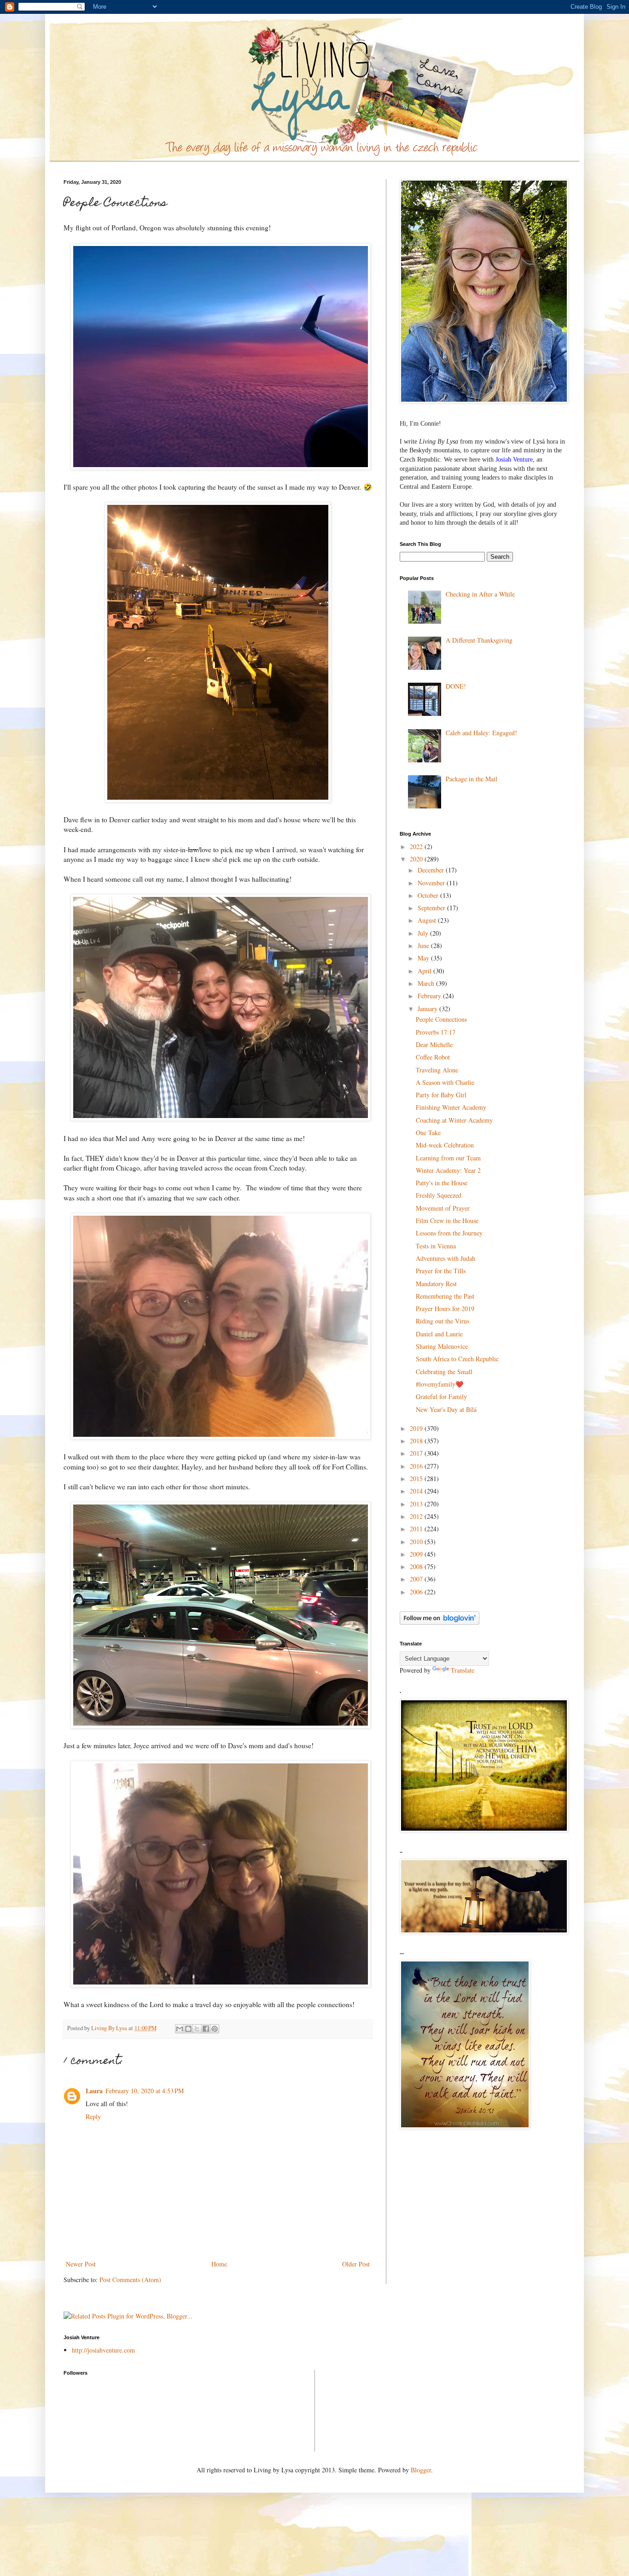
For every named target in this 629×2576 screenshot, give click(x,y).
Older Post (356, 2264)
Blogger (421, 2470)
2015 (417, 1478)
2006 (417, 1592)
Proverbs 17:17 (436, 1032)
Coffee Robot (433, 1057)
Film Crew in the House (447, 1221)
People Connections (441, 1019)
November (432, 883)
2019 (417, 1428)
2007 (417, 1579)
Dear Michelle (434, 1045)
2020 (417, 859)
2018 (417, 1441)
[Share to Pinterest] (215, 2029)
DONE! (456, 686)
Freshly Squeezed (439, 1195)
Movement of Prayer (443, 1208)
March (427, 983)
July (424, 933)
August (428, 920)
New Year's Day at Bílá (446, 1409)
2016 (417, 1466)
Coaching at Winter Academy (454, 1120)
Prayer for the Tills (441, 1271)
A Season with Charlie (445, 1082)
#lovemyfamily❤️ (440, 1384)
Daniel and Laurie (439, 1334)
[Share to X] (197, 2029)
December (432, 870)
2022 (417, 846)
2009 (417, 1554)
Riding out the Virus (443, 1321)
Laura (94, 2091)
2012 (417, 1516)
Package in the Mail (472, 779)
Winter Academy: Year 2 (448, 1170)
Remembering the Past (445, 1296)
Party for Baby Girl (441, 1095)
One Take (428, 1133)
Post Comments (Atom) (130, 2280)
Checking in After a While (480, 594)
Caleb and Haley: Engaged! (481, 733)
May (424, 958)
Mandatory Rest (436, 1284)
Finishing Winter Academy (451, 1107)
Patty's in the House (442, 1183)
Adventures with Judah (446, 1258)
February (430, 996)
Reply (93, 2116)
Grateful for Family (441, 1396)
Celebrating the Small (444, 1372)
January (428, 1009)
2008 (417, 1566)
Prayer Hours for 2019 (445, 1308)
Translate (463, 1670)
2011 (417, 1529)
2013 (417, 1504)
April (425, 971)
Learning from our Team (448, 1158)
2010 (417, 1542)
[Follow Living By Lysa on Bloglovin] (440, 1622)
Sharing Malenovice (442, 1346)
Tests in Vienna (436, 1246)
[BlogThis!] (188, 2029)
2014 (417, 1491)
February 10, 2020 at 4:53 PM (145, 2091)
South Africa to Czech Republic (457, 1359)
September (432, 908)
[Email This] (180, 2029)
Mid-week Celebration (445, 1145)
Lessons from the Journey (449, 1233)
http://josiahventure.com (103, 2350)
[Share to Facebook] (206, 2029)
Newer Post (81, 2264)
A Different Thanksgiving (479, 640)
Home (219, 2264)
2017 (417, 1453)
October (429, 895)
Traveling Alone (437, 1070)
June (424, 946)
